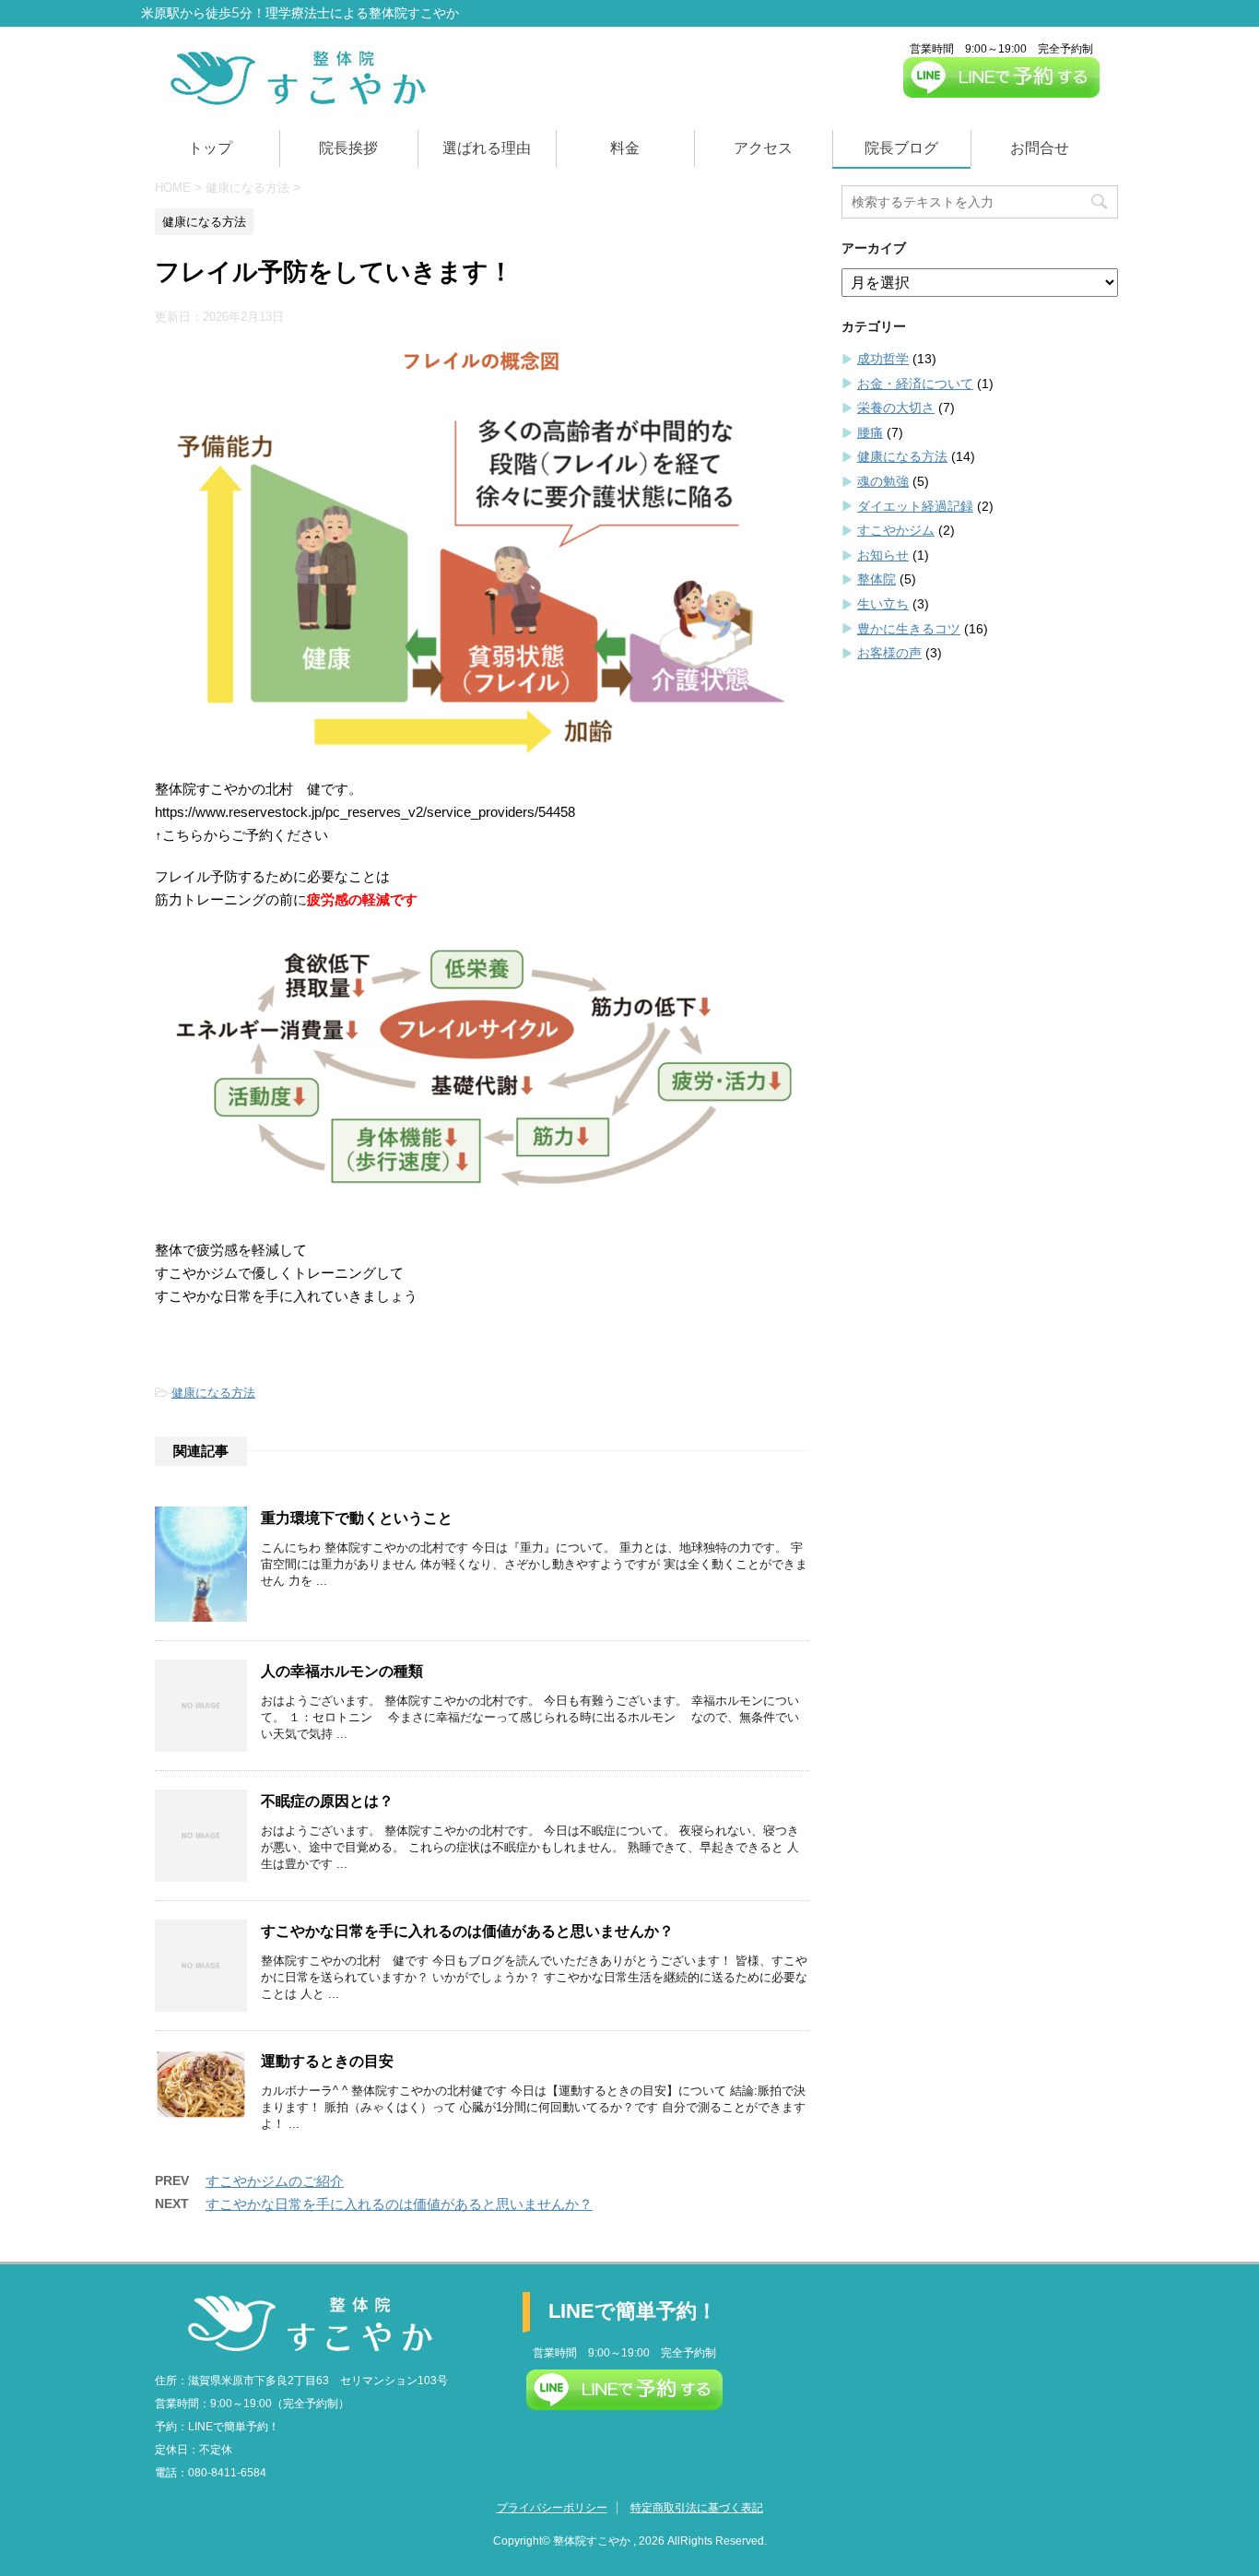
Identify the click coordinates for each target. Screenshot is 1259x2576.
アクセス (763, 148)
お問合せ (1040, 148)
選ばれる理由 (487, 148)
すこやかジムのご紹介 (275, 2181)
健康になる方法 (213, 1393)
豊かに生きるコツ (909, 629)
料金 (625, 148)
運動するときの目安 (335, 2061)
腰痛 (870, 432)
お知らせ (883, 555)
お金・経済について (915, 384)
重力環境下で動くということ (357, 1518)
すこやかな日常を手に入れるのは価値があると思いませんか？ (467, 1931)
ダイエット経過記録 (915, 506)
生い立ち (883, 604)
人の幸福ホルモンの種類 (342, 1671)
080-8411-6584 (227, 2473)
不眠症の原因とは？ (327, 1801)
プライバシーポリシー (552, 2508)
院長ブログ (901, 148)
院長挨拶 (348, 148)
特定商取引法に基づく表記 (697, 2508)
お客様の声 (889, 653)
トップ (210, 148)
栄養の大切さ (896, 408)
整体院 (877, 579)
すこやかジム (896, 530)
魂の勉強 (883, 481)
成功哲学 (883, 359)
